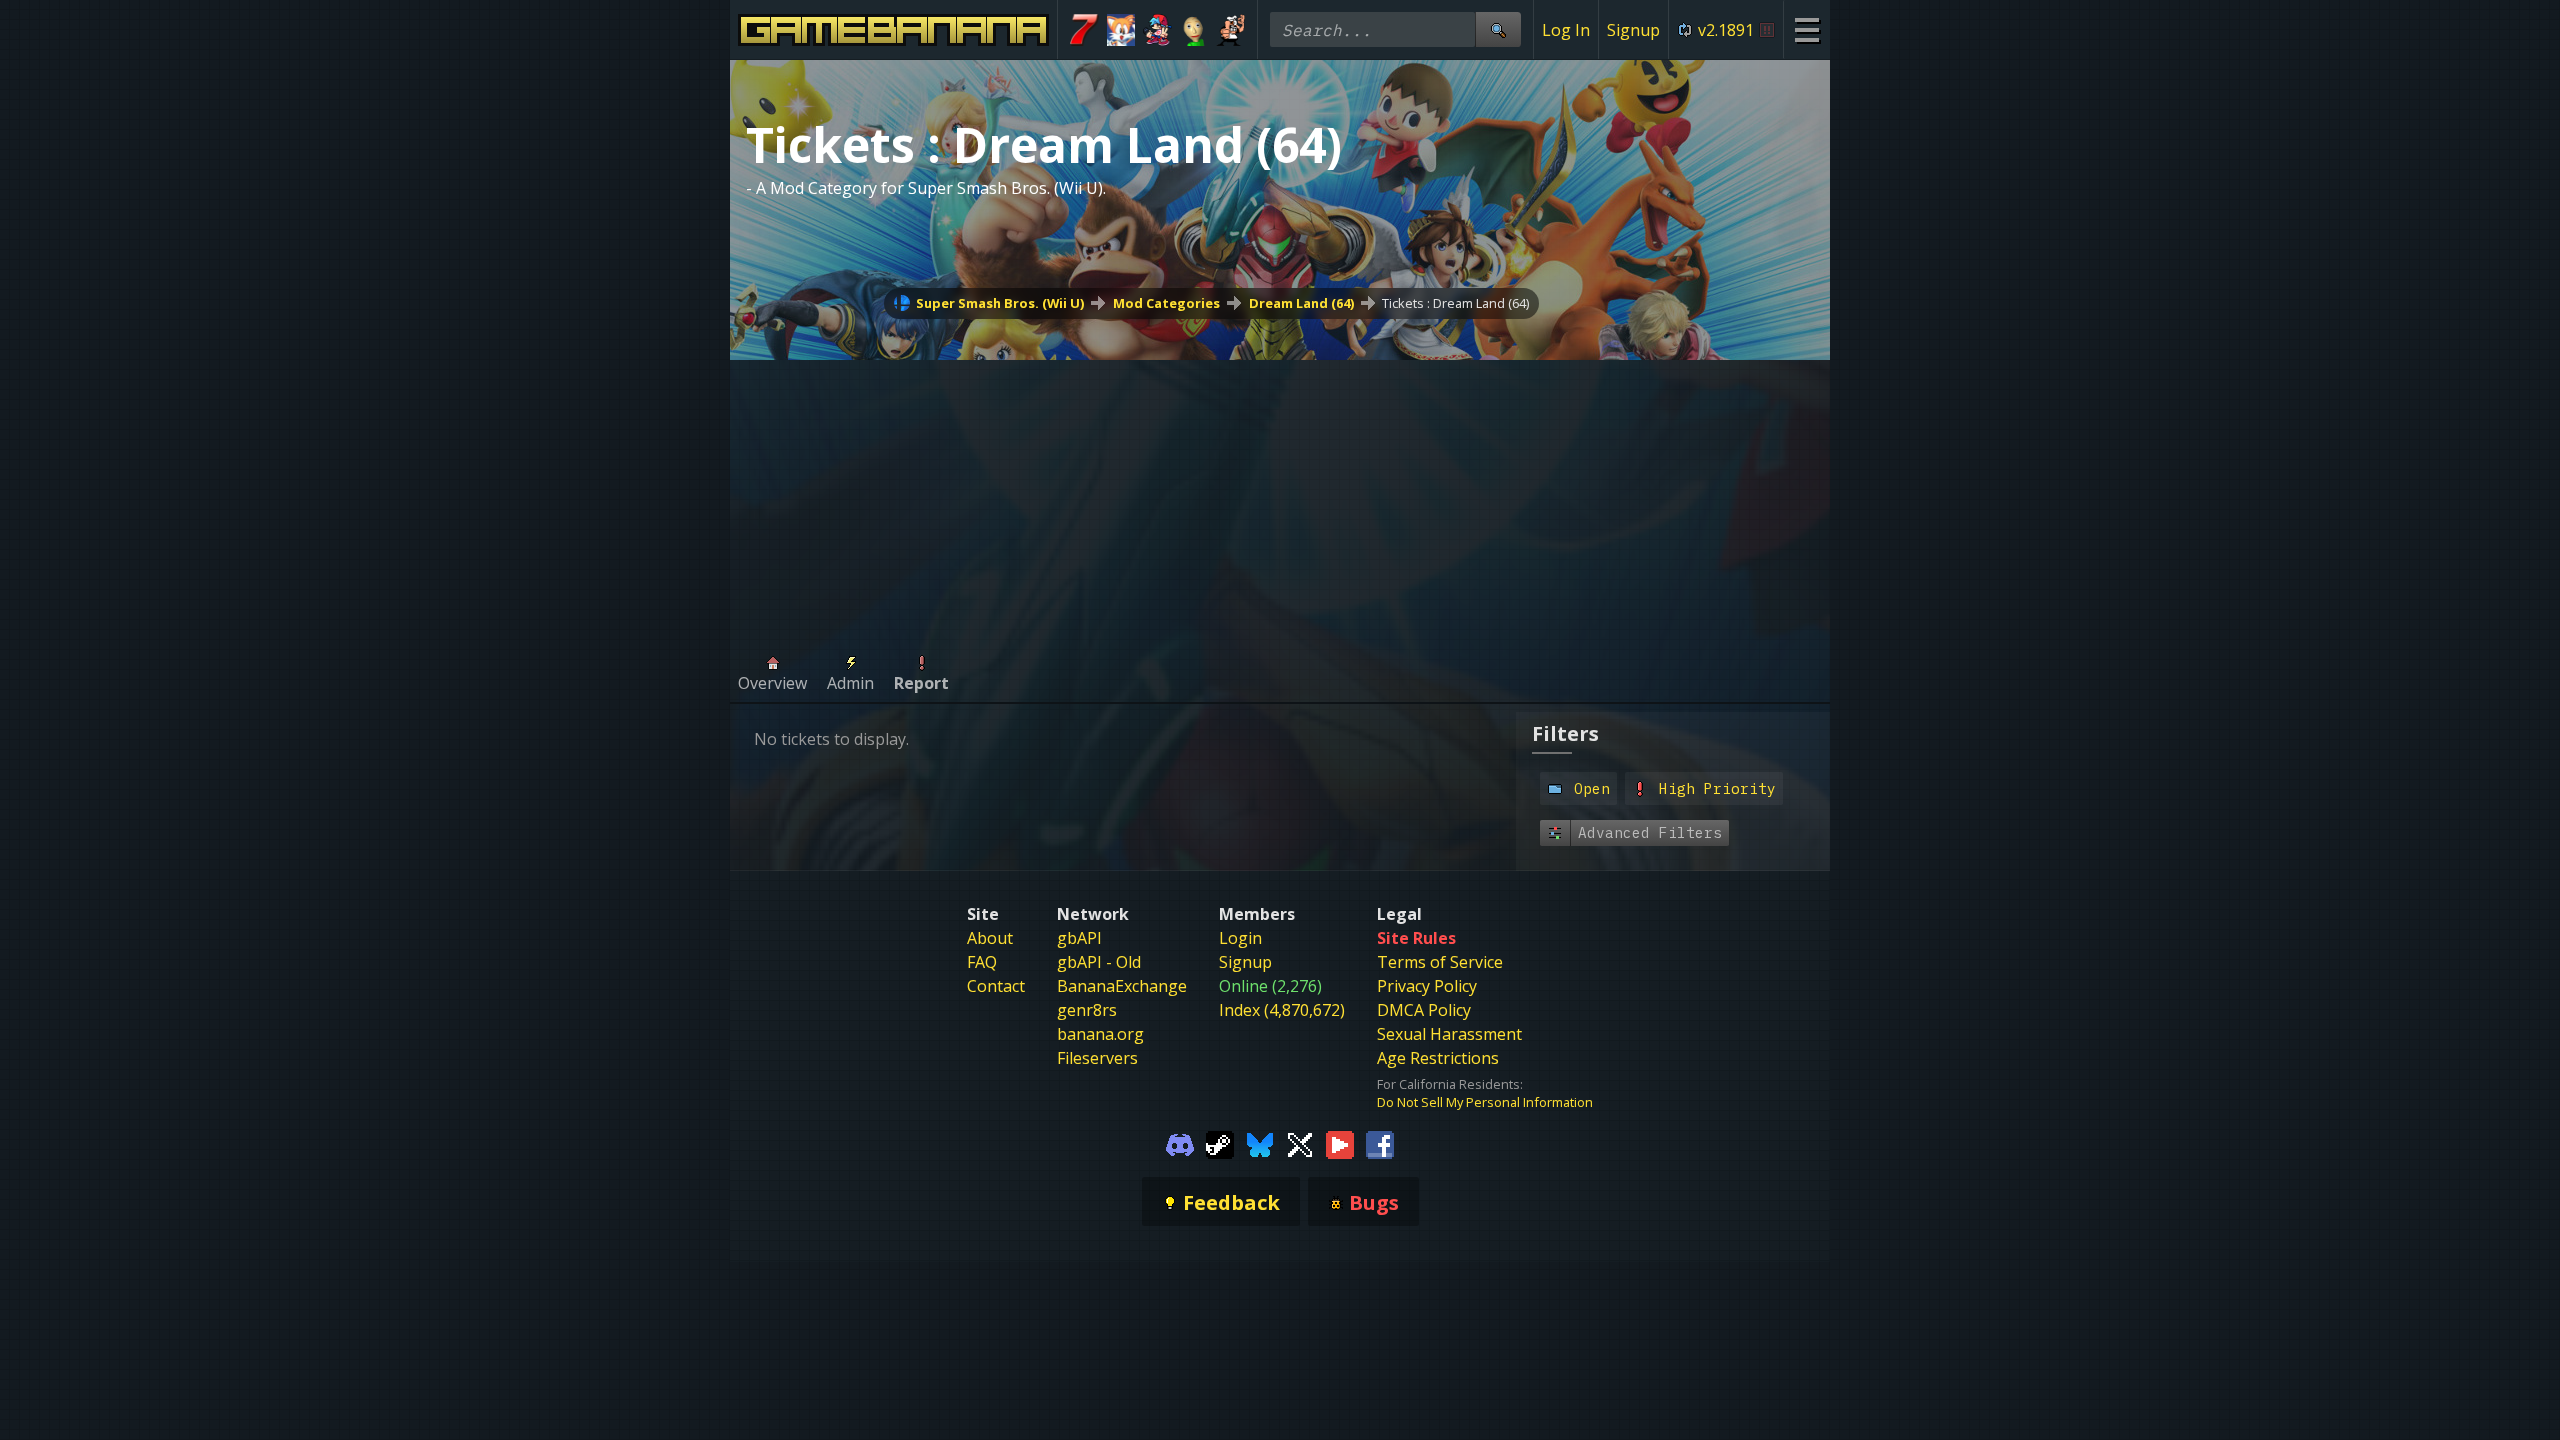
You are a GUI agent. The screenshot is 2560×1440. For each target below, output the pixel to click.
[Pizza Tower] (1230, 30)
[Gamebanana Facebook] (1380, 1143)
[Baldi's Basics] (1194, 30)
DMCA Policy (1424, 1010)
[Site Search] (1498, 29)
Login (1240, 938)
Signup (1633, 30)
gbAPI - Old (1099, 962)
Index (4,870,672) (1282, 1010)
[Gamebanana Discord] (1180, 1143)
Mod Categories (1166, 303)
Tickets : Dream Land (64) (1455, 303)
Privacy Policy (1427, 986)
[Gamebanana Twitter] (1300, 1143)
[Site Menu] (1806, 29)
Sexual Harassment (1449, 1034)
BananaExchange (1122, 986)
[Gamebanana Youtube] (1340, 1143)
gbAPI (1079, 938)
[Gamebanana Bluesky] (1260, 1143)
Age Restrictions (1438, 1058)
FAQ (982, 962)
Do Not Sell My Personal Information (1485, 1102)
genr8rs (1087, 1010)
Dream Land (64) (1301, 303)
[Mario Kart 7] (1084, 30)
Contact (996, 986)
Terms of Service (1440, 962)
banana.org (1100, 1034)
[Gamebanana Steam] (1220, 1143)
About (990, 938)
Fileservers (1097, 1058)
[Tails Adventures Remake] (1121, 30)
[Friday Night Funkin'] (1157, 30)
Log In (1566, 30)
